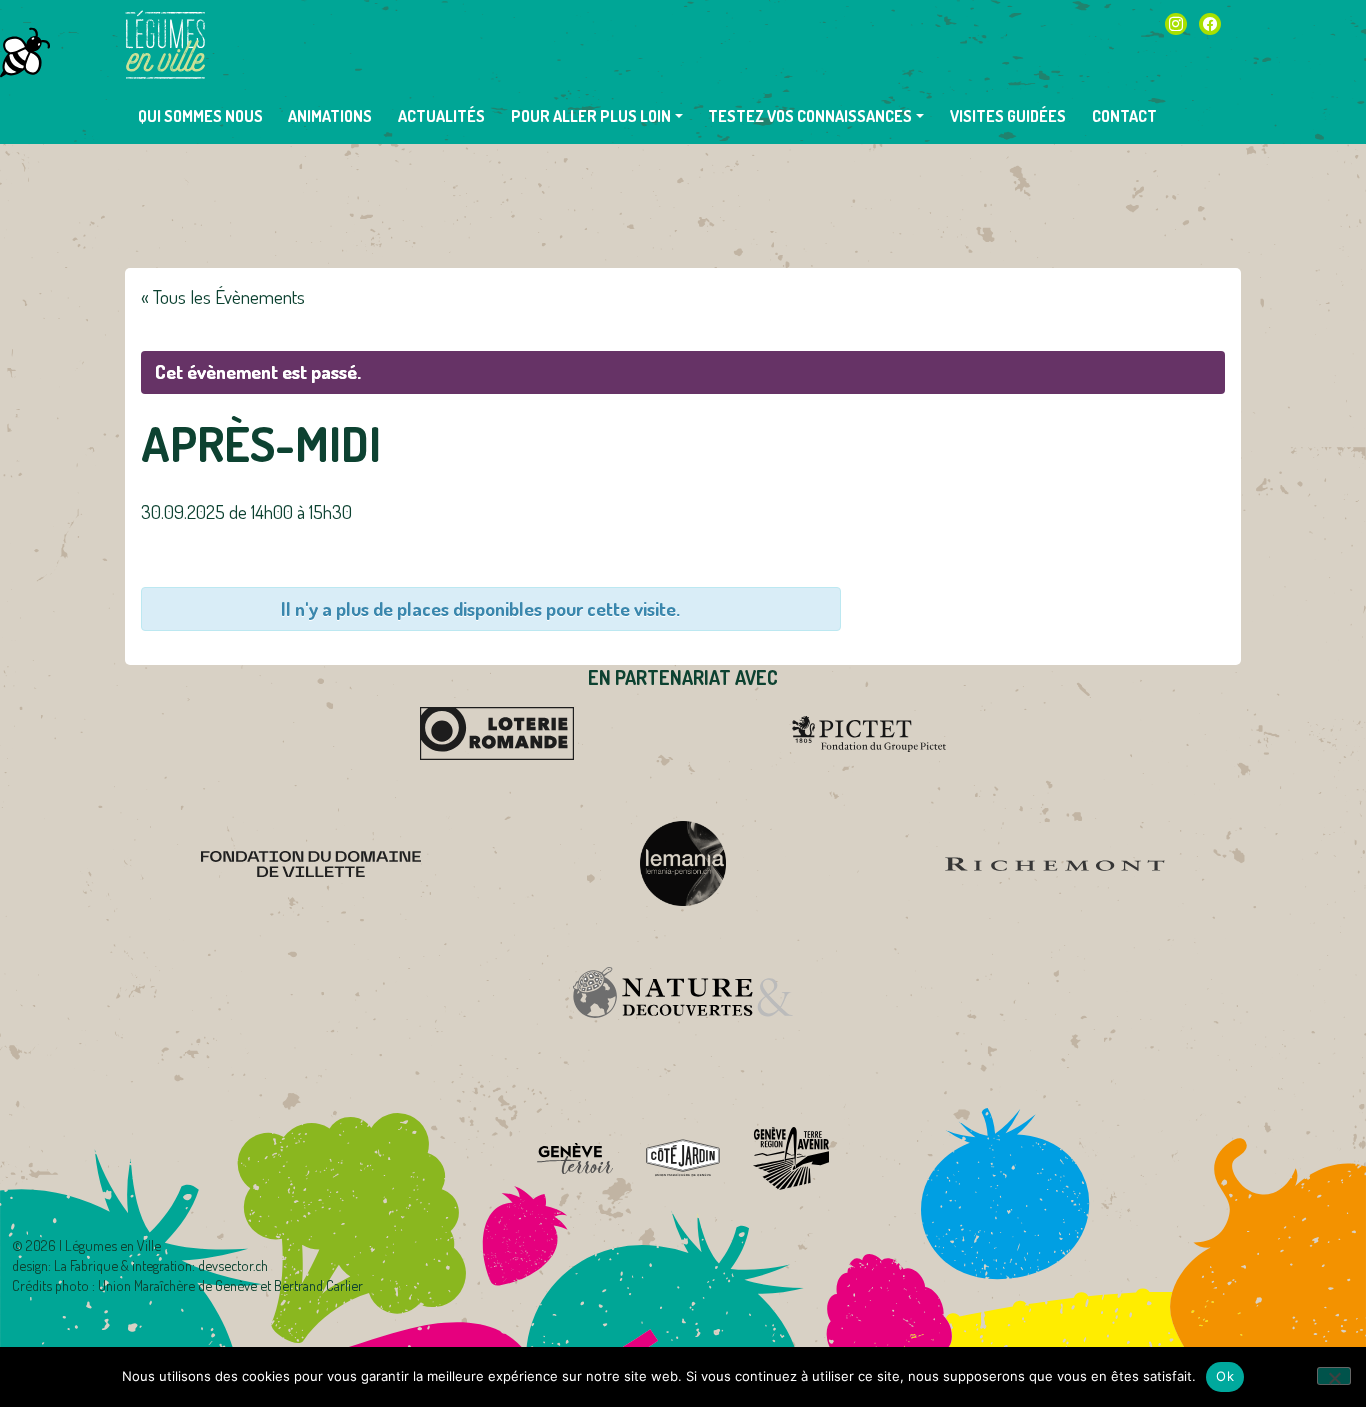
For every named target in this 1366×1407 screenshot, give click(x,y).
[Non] (1334, 1376)
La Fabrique (86, 1265)
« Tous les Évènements (223, 296)
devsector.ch (233, 1265)
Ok (1225, 1376)
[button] (597, 116)
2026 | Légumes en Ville (93, 1245)
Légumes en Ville (165, 45)
